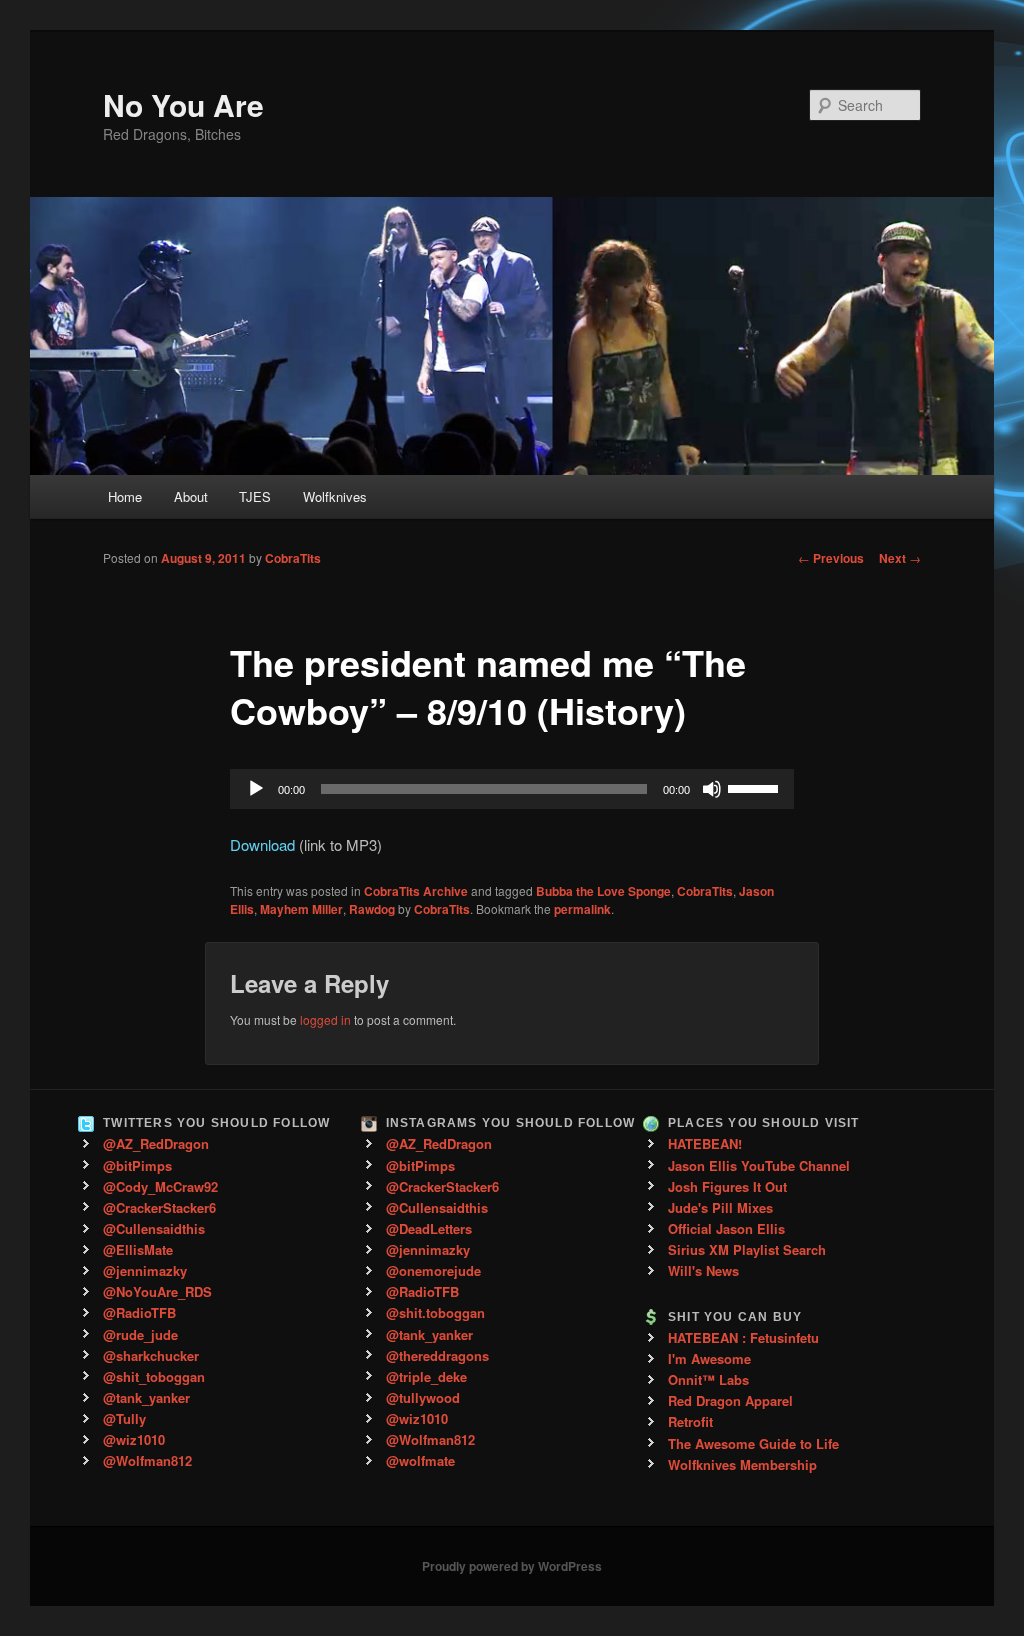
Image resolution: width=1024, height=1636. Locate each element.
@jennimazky (145, 1270)
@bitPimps (137, 1165)
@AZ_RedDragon (156, 1143)
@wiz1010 (134, 1439)
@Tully (124, 1418)
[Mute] (712, 789)
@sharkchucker (151, 1355)
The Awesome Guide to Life (753, 1443)
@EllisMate (138, 1249)
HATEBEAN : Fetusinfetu (743, 1337)
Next (900, 558)
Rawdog (372, 909)
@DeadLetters (429, 1228)
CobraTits (293, 558)
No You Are (183, 104)
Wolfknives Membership (742, 1464)
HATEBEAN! (705, 1143)
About (191, 496)
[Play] (256, 789)
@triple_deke (426, 1376)
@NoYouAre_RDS (157, 1291)
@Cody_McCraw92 (160, 1186)
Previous (831, 558)
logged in (325, 1019)
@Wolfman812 (147, 1460)
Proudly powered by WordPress (512, 1566)
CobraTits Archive (416, 891)
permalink (582, 909)
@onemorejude (433, 1270)
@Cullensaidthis (154, 1228)
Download (262, 844)
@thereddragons (437, 1355)
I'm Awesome (709, 1358)
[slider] (756, 787)
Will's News (703, 1270)
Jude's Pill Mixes (720, 1207)
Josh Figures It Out (727, 1186)
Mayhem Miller (301, 909)
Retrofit (690, 1421)
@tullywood (423, 1397)
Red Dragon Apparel (730, 1400)
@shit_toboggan (154, 1376)
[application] (511, 789)
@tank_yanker (146, 1397)
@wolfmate (420, 1460)
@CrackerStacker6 (159, 1207)
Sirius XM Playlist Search (747, 1249)
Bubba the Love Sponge (603, 891)
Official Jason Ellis (726, 1228)
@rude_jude (140, 1334)
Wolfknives (335, 496)
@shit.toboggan (435, 1312)
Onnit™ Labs (708, 1379)
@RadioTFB (139, 1312)
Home (125, 496)
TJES (255, 496)
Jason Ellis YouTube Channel (759, 1165)
